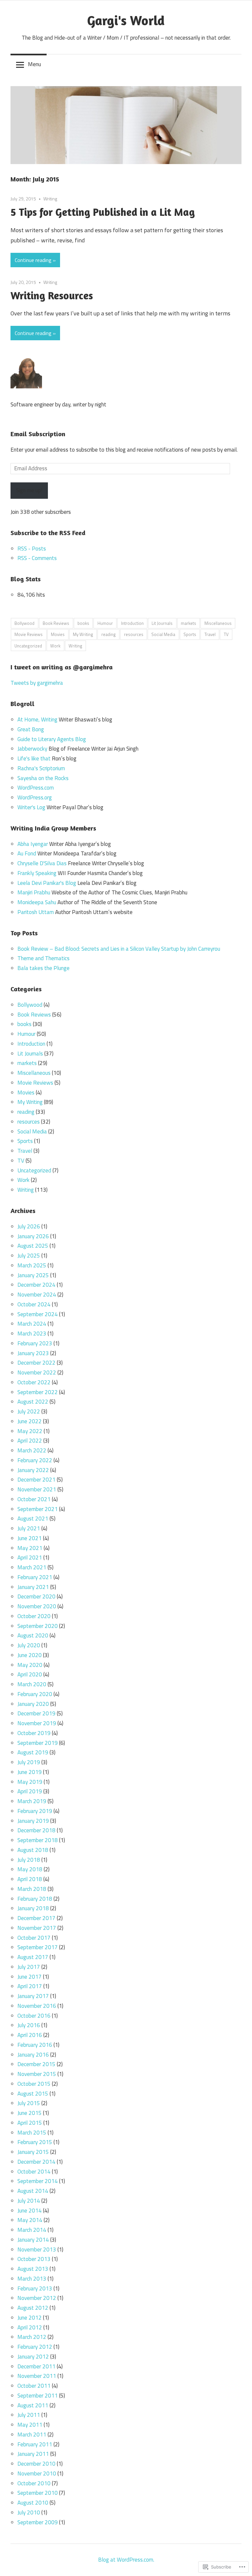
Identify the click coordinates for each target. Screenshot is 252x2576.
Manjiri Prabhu (34, 892)
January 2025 (33, 1275)
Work (55, 646)
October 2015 (34, 2084)
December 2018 (36, 1830)
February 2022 (35, 1460)
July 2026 (29, 1226)
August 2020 (33, 1635)
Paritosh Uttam (36, 912)
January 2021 (33, 1587)
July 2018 (29, 1860)
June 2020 (30, 1655)
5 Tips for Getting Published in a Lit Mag (103, 212)
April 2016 (30, 2035)
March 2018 (32, 1889)
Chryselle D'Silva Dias (42, 863)
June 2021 (30, 1538)
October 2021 (34, 1499)
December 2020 (36, 1596)
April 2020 (30, 1674)
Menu (34, 64)
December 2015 (36, 2064)
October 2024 (34, 1304)
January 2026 (33, 1236)
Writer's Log (31, 807)
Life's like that (34, 758)
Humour (105, 623)
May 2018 (30, 1869)
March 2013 (32, 2279)
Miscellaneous (218, 623)
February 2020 (35, 1694)
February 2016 (35, 2045)
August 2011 (33, 2405)
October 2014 (34, 2172)
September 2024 (38, 1314)
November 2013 (37, 2249)
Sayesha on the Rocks (43, 778)
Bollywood (24, 623)
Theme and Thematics (43, 958)
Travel (210, 634)
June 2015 (30, 2113)
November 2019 (37, 1723)
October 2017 (34, 1938)
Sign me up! (29, 490)
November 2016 (37, 2006)
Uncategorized (28, 646)
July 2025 (29, 1256)
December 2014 (36, 2162)
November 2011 (37, 2376)
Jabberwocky (32, 749)
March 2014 (32, 2230)
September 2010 (38, 2493)
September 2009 (38, 2522)
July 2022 (29, 1411)
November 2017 (37, 1928)
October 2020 (34, 1616)
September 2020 (38, 1626)
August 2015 (33, 2094)
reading (109, 634)
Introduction (132, 623)
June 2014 (30, 2211)
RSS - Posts (32, 549)
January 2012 (33, 2357)
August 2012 (33, 2308)
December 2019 (36, 1713)
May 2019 (30, 1782)
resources (134, 634)
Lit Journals (162, 623)
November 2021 (37, 1489)
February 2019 (35, 1811)
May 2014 (30, 2220)
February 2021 (35, 1577)
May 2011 (30, 2425)
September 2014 (38, 2181)
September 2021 (38, 1509)
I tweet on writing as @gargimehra (62, 667)
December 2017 (36, 1918)
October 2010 (34, 2483)
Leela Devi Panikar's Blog (47, 883)
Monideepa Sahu (37, 902)
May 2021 (30, 1548)
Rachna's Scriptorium (41, 768)
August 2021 (33, 1519)
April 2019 (30, 1791)
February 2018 (35, 1899)
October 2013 (34, 2259)
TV (226, 634)
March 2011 (32, 2435)
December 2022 (36, 1363)
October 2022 (34, 1382)
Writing (50, 199)
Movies (58, 634)
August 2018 (33, 1850)
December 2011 (36, 2366)
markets (189, 623)
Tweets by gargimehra (37, 683)
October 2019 (34, 1733)
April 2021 (30, 1558)
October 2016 (34, 2016)
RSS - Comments (37, 558)
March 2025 (32, 1265)
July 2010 (29, 2512)
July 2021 (29, 1528)
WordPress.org (35, 797)
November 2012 (37, 2298)
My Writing (83, 634)
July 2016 (29, 2025)
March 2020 (32, 1684)
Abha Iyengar (33, 844)
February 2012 (35, 2347)
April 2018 (30, 1879)
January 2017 (33, 1996)
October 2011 (34, 2386)
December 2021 (36, 1480)
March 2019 (32, 1801)
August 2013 (33, 2269)
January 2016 (33, 2055)
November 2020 (37, 1606)
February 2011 (35, 2444)
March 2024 (32, 1324)
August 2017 (33, 1957)
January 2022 (33, 1470)
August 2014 (33, 2191)
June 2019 (30, 1772)
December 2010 (36, 2464)
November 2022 (37, 1372)
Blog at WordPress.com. (126, 2560)
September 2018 (38, 1840)
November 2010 (37, 2473)
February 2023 (35, 1343)
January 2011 (33, 2454)
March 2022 (32, 1450)
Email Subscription (38, 434)
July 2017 (29, 1967)
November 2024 (37, 1295)
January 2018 (33, 1908)
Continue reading (33, 260)
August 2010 (33, 2503)
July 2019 (29, 1762)
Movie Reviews (29, 634)
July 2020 (29, 1645)
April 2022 (30, 1441)
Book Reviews (56, 623)
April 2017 (30, 1986)
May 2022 (30, 1431)
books (83, 623)
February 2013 (35, 2288)
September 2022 (38, 1392)
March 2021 (32, 1567)
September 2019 (38, 1743)
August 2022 (33, 1402)
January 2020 (33, 1704)
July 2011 (29, 2415)
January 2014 (33, 2240)
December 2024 (36, 1285)
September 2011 (38, 2396)
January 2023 (33, 1353)
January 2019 (33, 1821)
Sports (190, 634)
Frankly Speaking (37, 873)
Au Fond (27, 853)
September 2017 (38, 1947)
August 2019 (33, 1752)
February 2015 (35, 2142)
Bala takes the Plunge (43, 968)
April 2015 (30, 2123)
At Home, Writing (37, 719)
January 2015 (33, 2152)
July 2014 (29, 2201)
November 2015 (37, 2074)
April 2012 (30, 2327)
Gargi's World (126, 20)
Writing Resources (52, 296)
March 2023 (32, 1334)
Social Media (163, 634)
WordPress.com (36, 788)
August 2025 (33, 1246)
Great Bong (31, 729)
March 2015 (32, 2133)
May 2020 (30, 1665)
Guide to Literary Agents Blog (52, 739)
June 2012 (30, 2318)
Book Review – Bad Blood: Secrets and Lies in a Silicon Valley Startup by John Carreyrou (119, 949)
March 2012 (32, 2337)
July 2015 (29, 2103)
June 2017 (30, 1977)
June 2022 (30, 1421)
